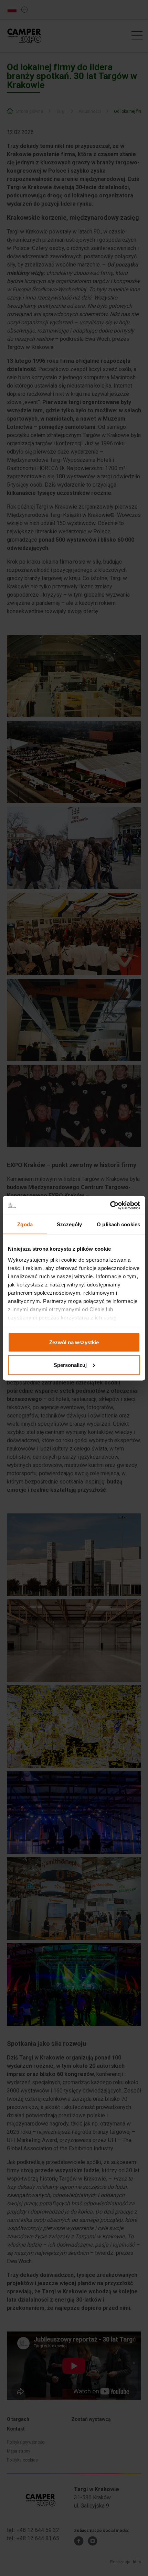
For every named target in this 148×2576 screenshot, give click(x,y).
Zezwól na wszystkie (74, 1342)
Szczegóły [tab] (69, 1224)
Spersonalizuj (70, 1365)
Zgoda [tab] (25, 1224)
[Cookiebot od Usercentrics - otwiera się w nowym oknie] (110, 1205)
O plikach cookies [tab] (118, 1224)
